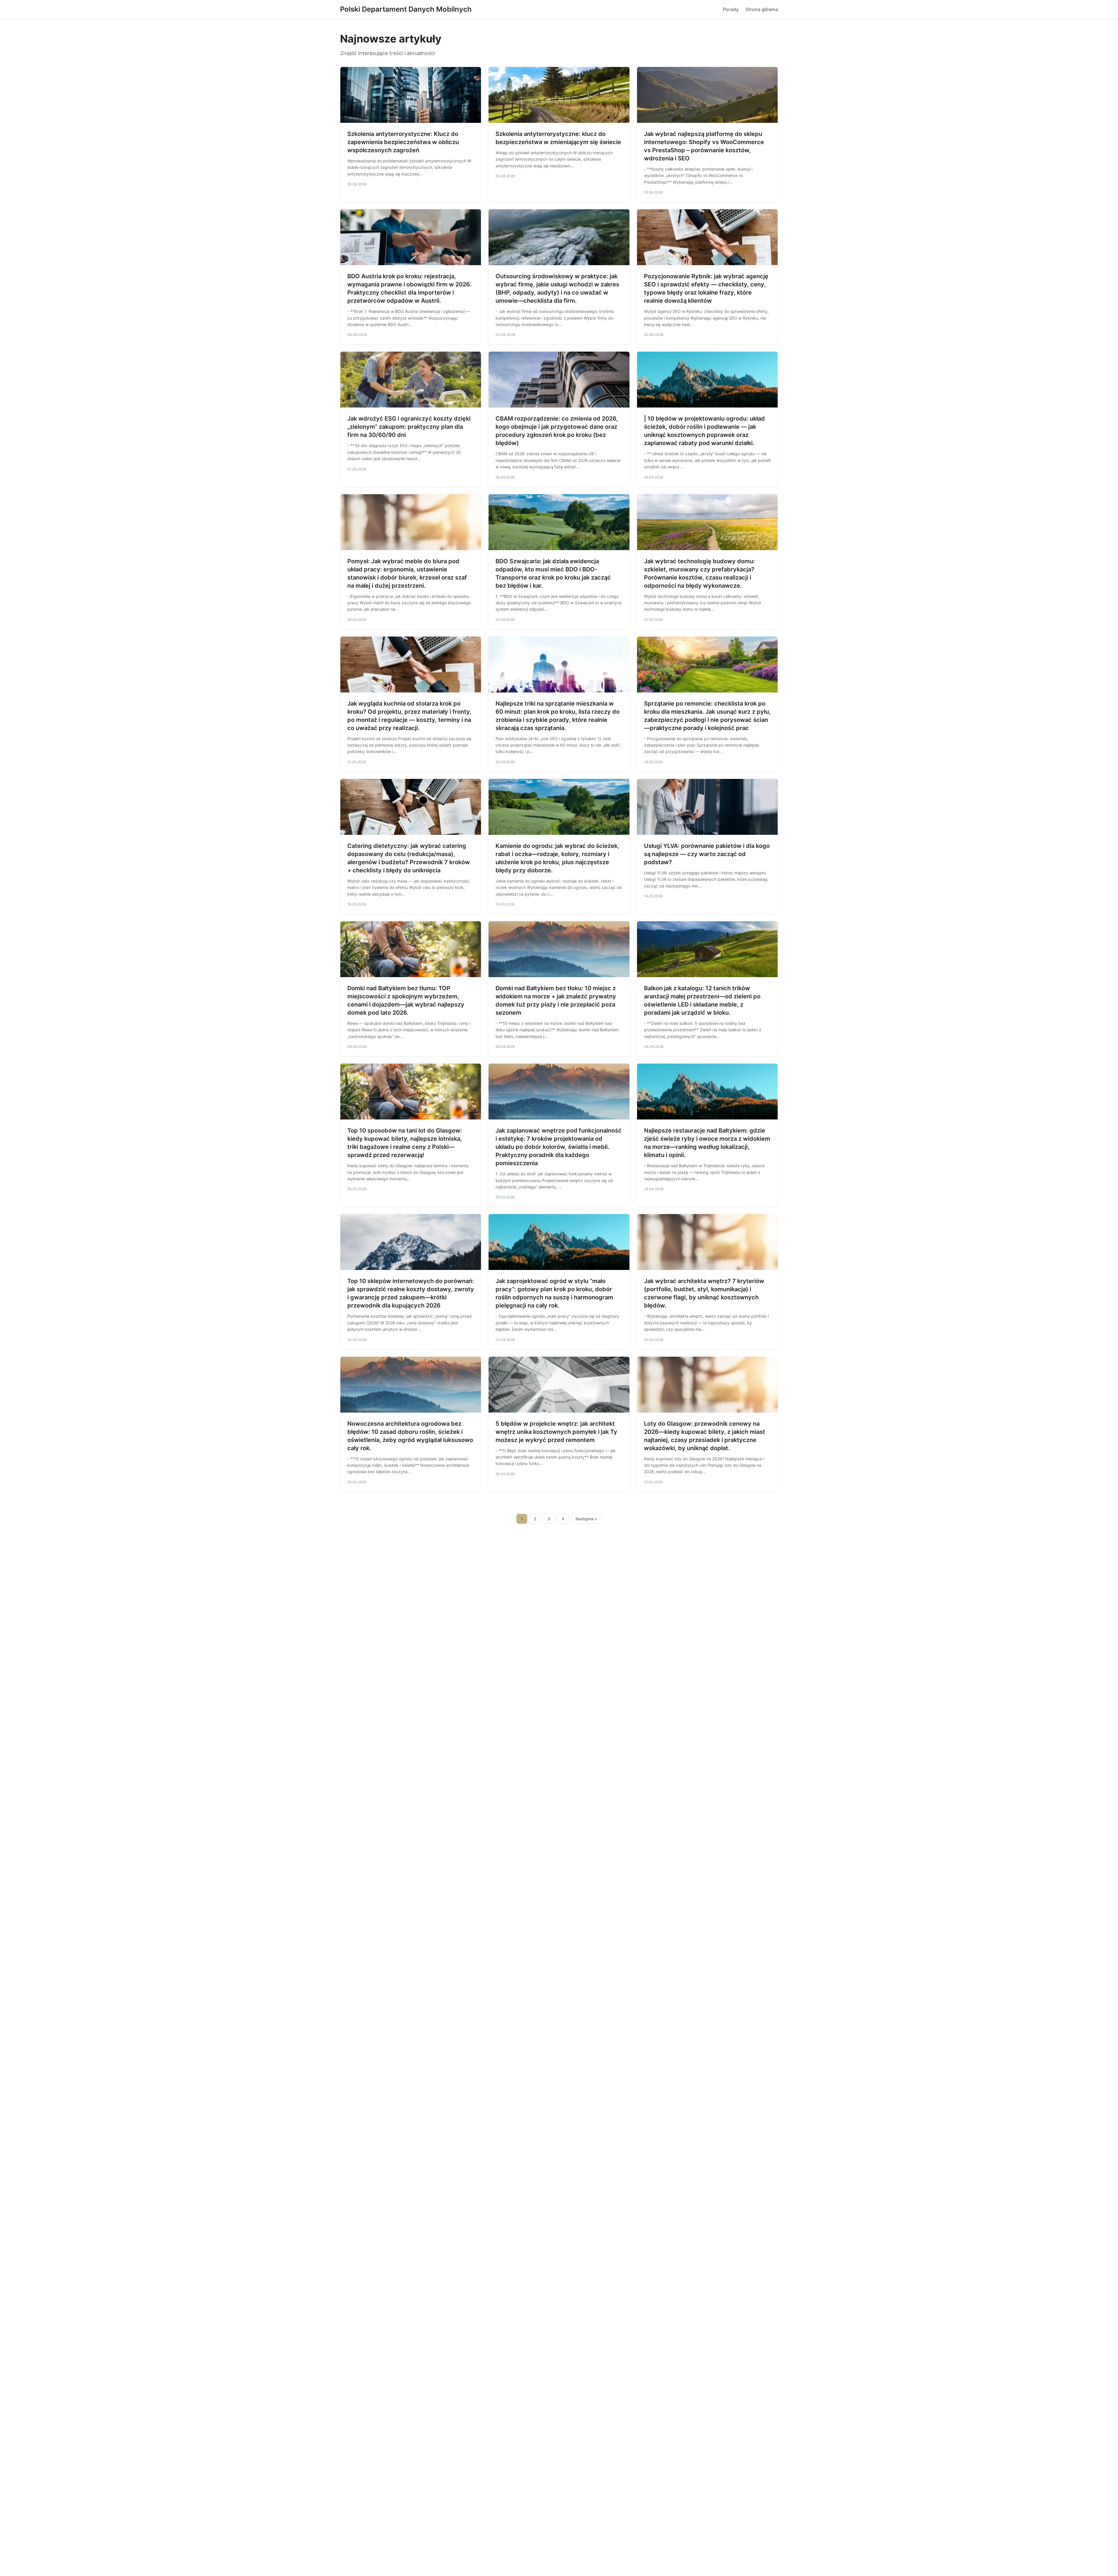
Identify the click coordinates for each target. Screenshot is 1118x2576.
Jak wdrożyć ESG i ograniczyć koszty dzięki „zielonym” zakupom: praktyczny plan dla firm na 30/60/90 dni (409, 427)
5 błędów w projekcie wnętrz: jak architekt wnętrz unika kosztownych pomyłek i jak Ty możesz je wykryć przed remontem (556, 1432)
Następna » (586, 1519)
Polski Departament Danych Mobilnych (406, 9)
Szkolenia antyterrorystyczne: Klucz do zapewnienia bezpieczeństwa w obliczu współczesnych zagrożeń (403, 142)
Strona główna (762, 9)
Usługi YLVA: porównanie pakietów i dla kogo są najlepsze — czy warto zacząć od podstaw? (707, 854)
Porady (731, 9)
